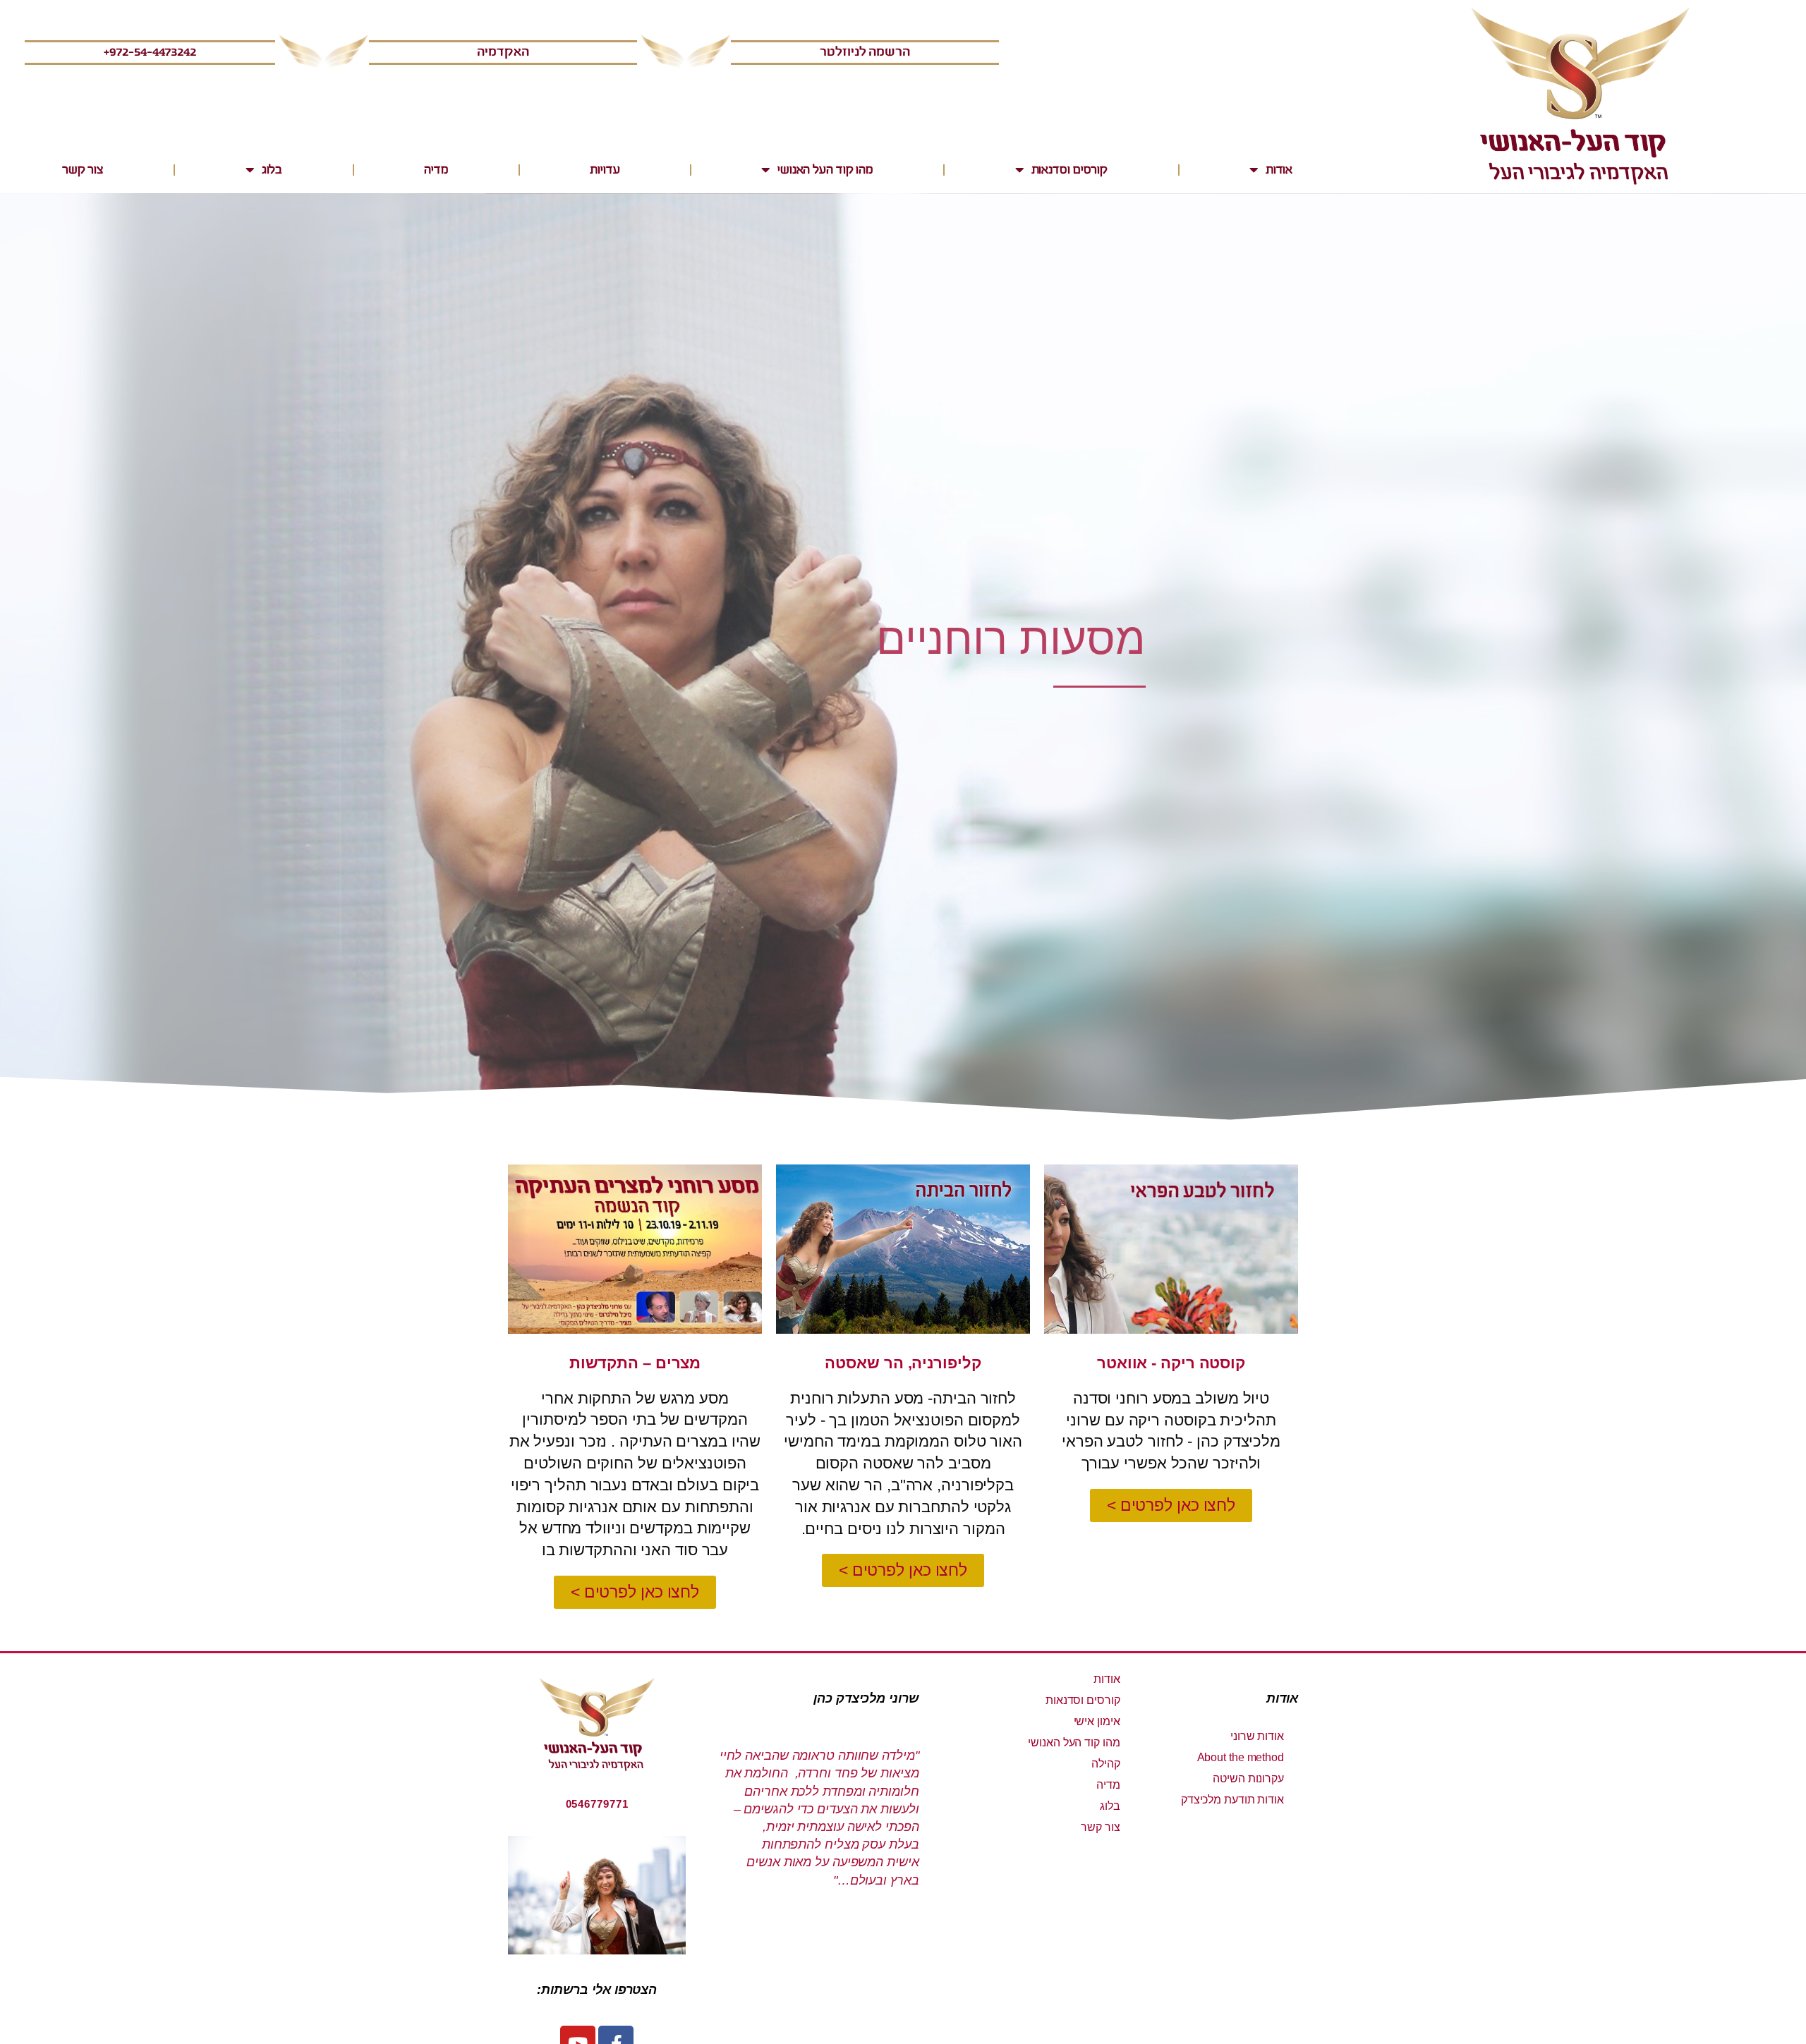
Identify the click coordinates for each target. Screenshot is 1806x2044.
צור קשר (83, 170)
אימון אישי (1097, 1721)
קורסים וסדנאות (1070, 170)
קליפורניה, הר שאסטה (903, 1363)
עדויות (605, 170)
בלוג (272, 170)
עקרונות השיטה (1248, 1778)
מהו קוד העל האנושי (825, 170)
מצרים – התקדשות (635, 1363)
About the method (1241, 1757)
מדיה (436, 170)
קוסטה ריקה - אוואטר (1171, 1363)
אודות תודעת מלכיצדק (1232, 1800)
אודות (1279, 170)
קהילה (1106, 1764)
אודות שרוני (1257, 1736)
